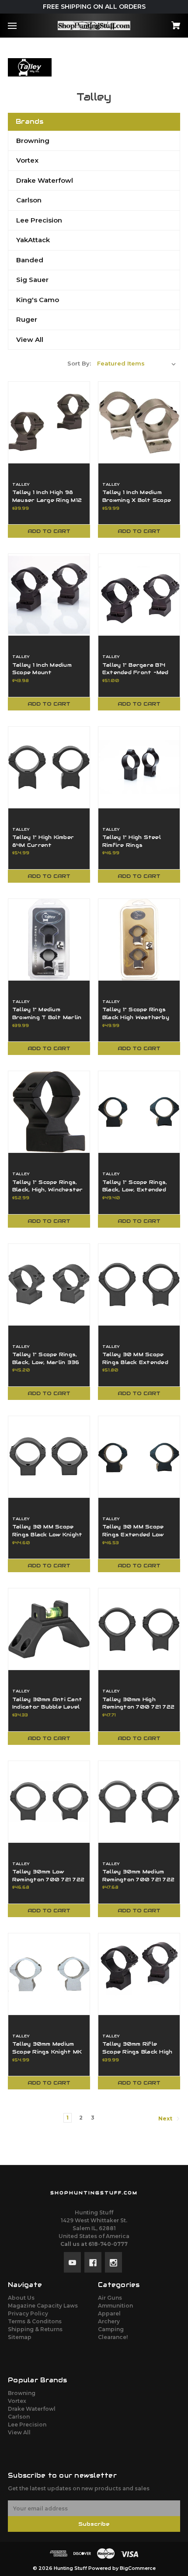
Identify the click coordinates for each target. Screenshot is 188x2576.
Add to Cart (49, 531)
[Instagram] (113, 2262)
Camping (111, 2329)
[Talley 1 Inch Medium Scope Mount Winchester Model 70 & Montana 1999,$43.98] (49, 595)
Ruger (27, 319)
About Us (21, 2298)
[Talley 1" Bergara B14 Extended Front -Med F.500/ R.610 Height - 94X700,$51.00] (139, 595)
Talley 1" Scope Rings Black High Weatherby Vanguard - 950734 (136, 1017)
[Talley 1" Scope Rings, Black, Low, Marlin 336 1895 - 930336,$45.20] (49, 1285)
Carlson (29, 200)
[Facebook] (93, 2262)
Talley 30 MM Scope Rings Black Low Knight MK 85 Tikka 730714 (47, 1534)
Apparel (109, 2313)
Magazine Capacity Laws (43, 2306)
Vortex (27, 160)
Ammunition (115, 2306)
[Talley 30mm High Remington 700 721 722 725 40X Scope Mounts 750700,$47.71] (139, 1629)
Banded (30, 260)
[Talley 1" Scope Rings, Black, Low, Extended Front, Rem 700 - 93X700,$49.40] (139, 1112)
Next (166, 2119)
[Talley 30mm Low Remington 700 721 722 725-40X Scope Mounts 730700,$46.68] (49, 1802)
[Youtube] (72, 2262)
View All (30, 339)
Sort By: (79, 363)
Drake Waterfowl (45, 180)
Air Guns (110, 2298)
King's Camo (38, 300)
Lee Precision (39, 220)
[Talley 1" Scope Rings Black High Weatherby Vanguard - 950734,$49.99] (139, 940)
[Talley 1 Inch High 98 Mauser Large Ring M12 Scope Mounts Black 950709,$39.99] (49, 422)
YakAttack (33, 240)
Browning (33, 141)
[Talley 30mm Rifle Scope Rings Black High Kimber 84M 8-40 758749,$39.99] (139, 1974)
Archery (109, 2321)
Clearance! (113, 2337)
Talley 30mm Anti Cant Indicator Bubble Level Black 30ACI (47, 1707)
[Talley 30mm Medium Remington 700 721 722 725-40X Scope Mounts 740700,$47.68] (139, 1802)
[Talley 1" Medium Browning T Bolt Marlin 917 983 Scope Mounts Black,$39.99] (49, 940)
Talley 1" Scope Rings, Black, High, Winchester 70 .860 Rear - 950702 (49, 1190)
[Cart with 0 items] (163, 23)
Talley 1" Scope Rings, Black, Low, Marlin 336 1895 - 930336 (46, 1362)
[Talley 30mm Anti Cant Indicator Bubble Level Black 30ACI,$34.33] (49, 1629)
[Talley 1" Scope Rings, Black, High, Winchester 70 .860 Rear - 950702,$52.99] (49, 1112)
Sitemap (20, 2337)
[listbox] (136, 363)
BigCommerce (138, 2568)
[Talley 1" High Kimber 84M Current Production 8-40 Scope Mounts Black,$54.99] (49, 767)
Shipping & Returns (35, 2329)
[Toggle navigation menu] (20, 26)
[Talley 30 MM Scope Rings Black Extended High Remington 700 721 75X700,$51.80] (139, 1285)
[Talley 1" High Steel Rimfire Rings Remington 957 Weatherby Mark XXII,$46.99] (139, 767)
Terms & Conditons (35, 2321)
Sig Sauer (32, 280)
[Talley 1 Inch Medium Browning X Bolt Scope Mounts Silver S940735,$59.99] (139, 422)
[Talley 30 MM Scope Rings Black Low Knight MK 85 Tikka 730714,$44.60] (49, 1457)
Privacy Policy (28, 2313)
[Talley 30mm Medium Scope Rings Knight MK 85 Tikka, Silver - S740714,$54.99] (49, 1974)
